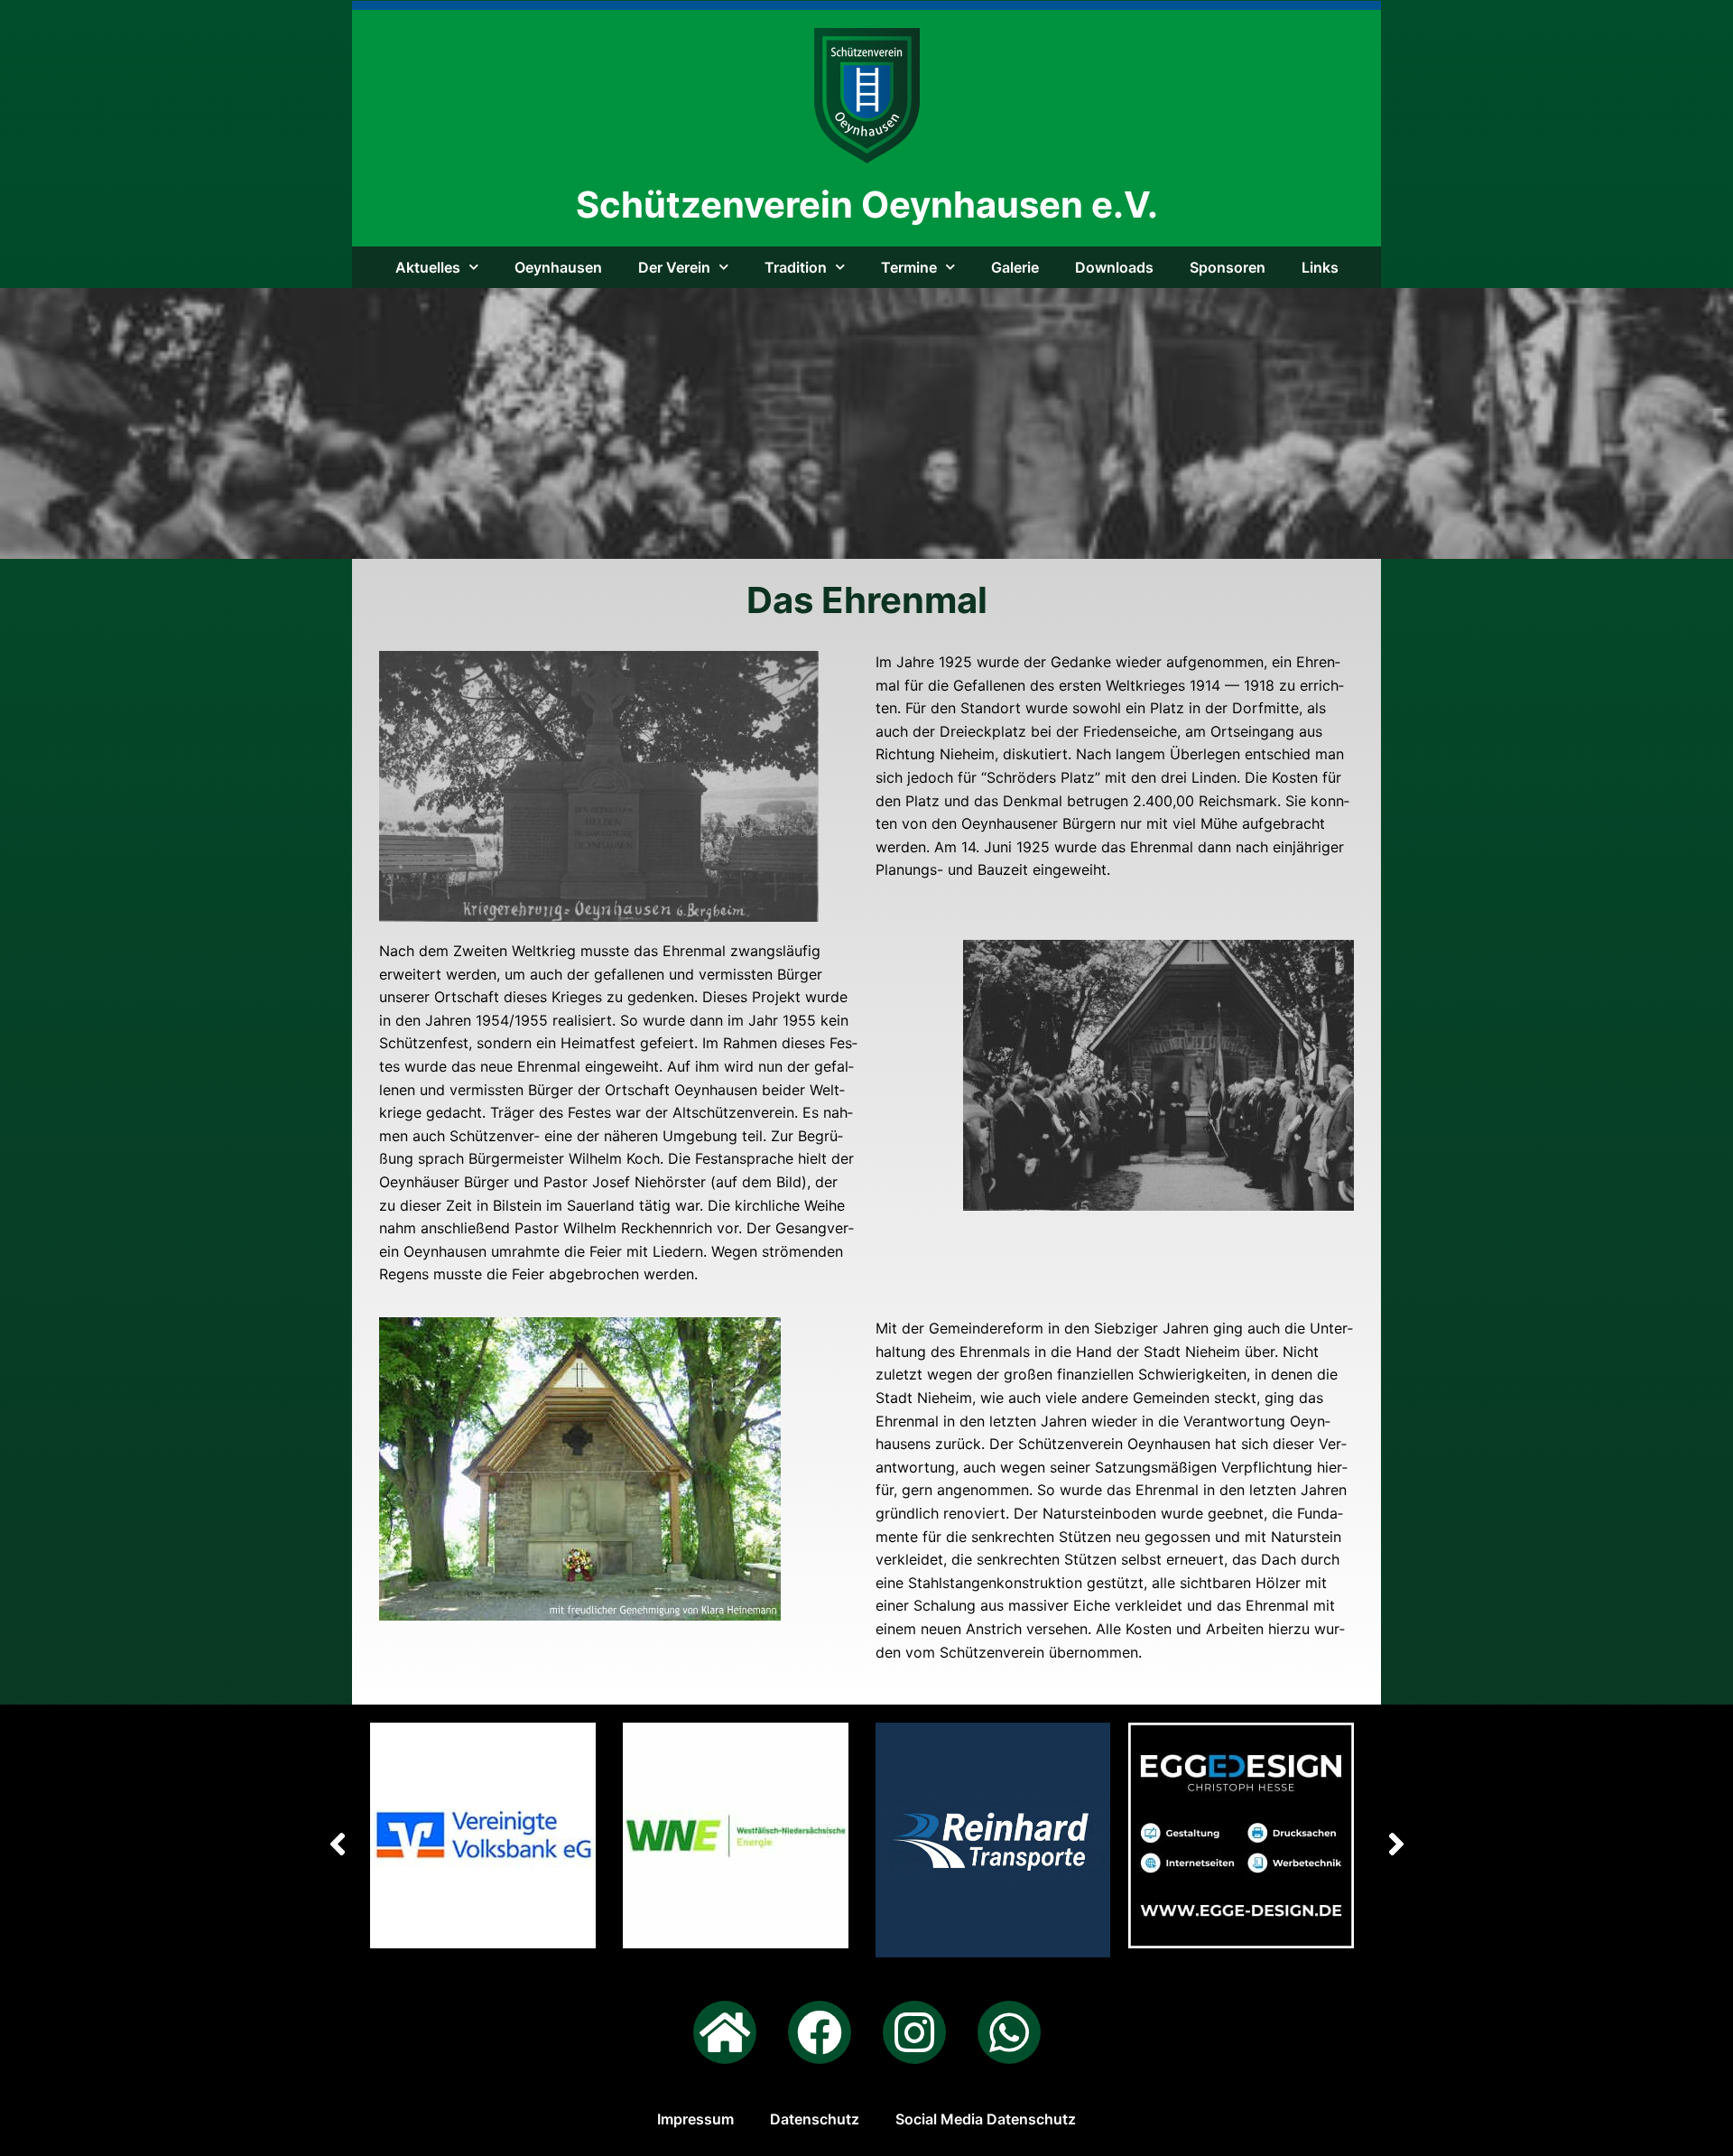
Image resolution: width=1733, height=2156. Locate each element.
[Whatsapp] (1009, 2032)
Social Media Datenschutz (986, 2119)
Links (1320, 267)
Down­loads (1114, 267)
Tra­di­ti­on (796, 267)
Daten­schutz (815, 2119)
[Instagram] (914, 2032)
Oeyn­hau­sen (558, 267)
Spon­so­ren (1228, 267)
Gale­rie (1015, 267)
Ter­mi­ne (909, 267)
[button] (1396, 1844)
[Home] (725, 2032)
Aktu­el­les (428, 267)
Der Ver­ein (674, 267)
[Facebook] (820, 2032)
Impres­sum (695, 2119)
